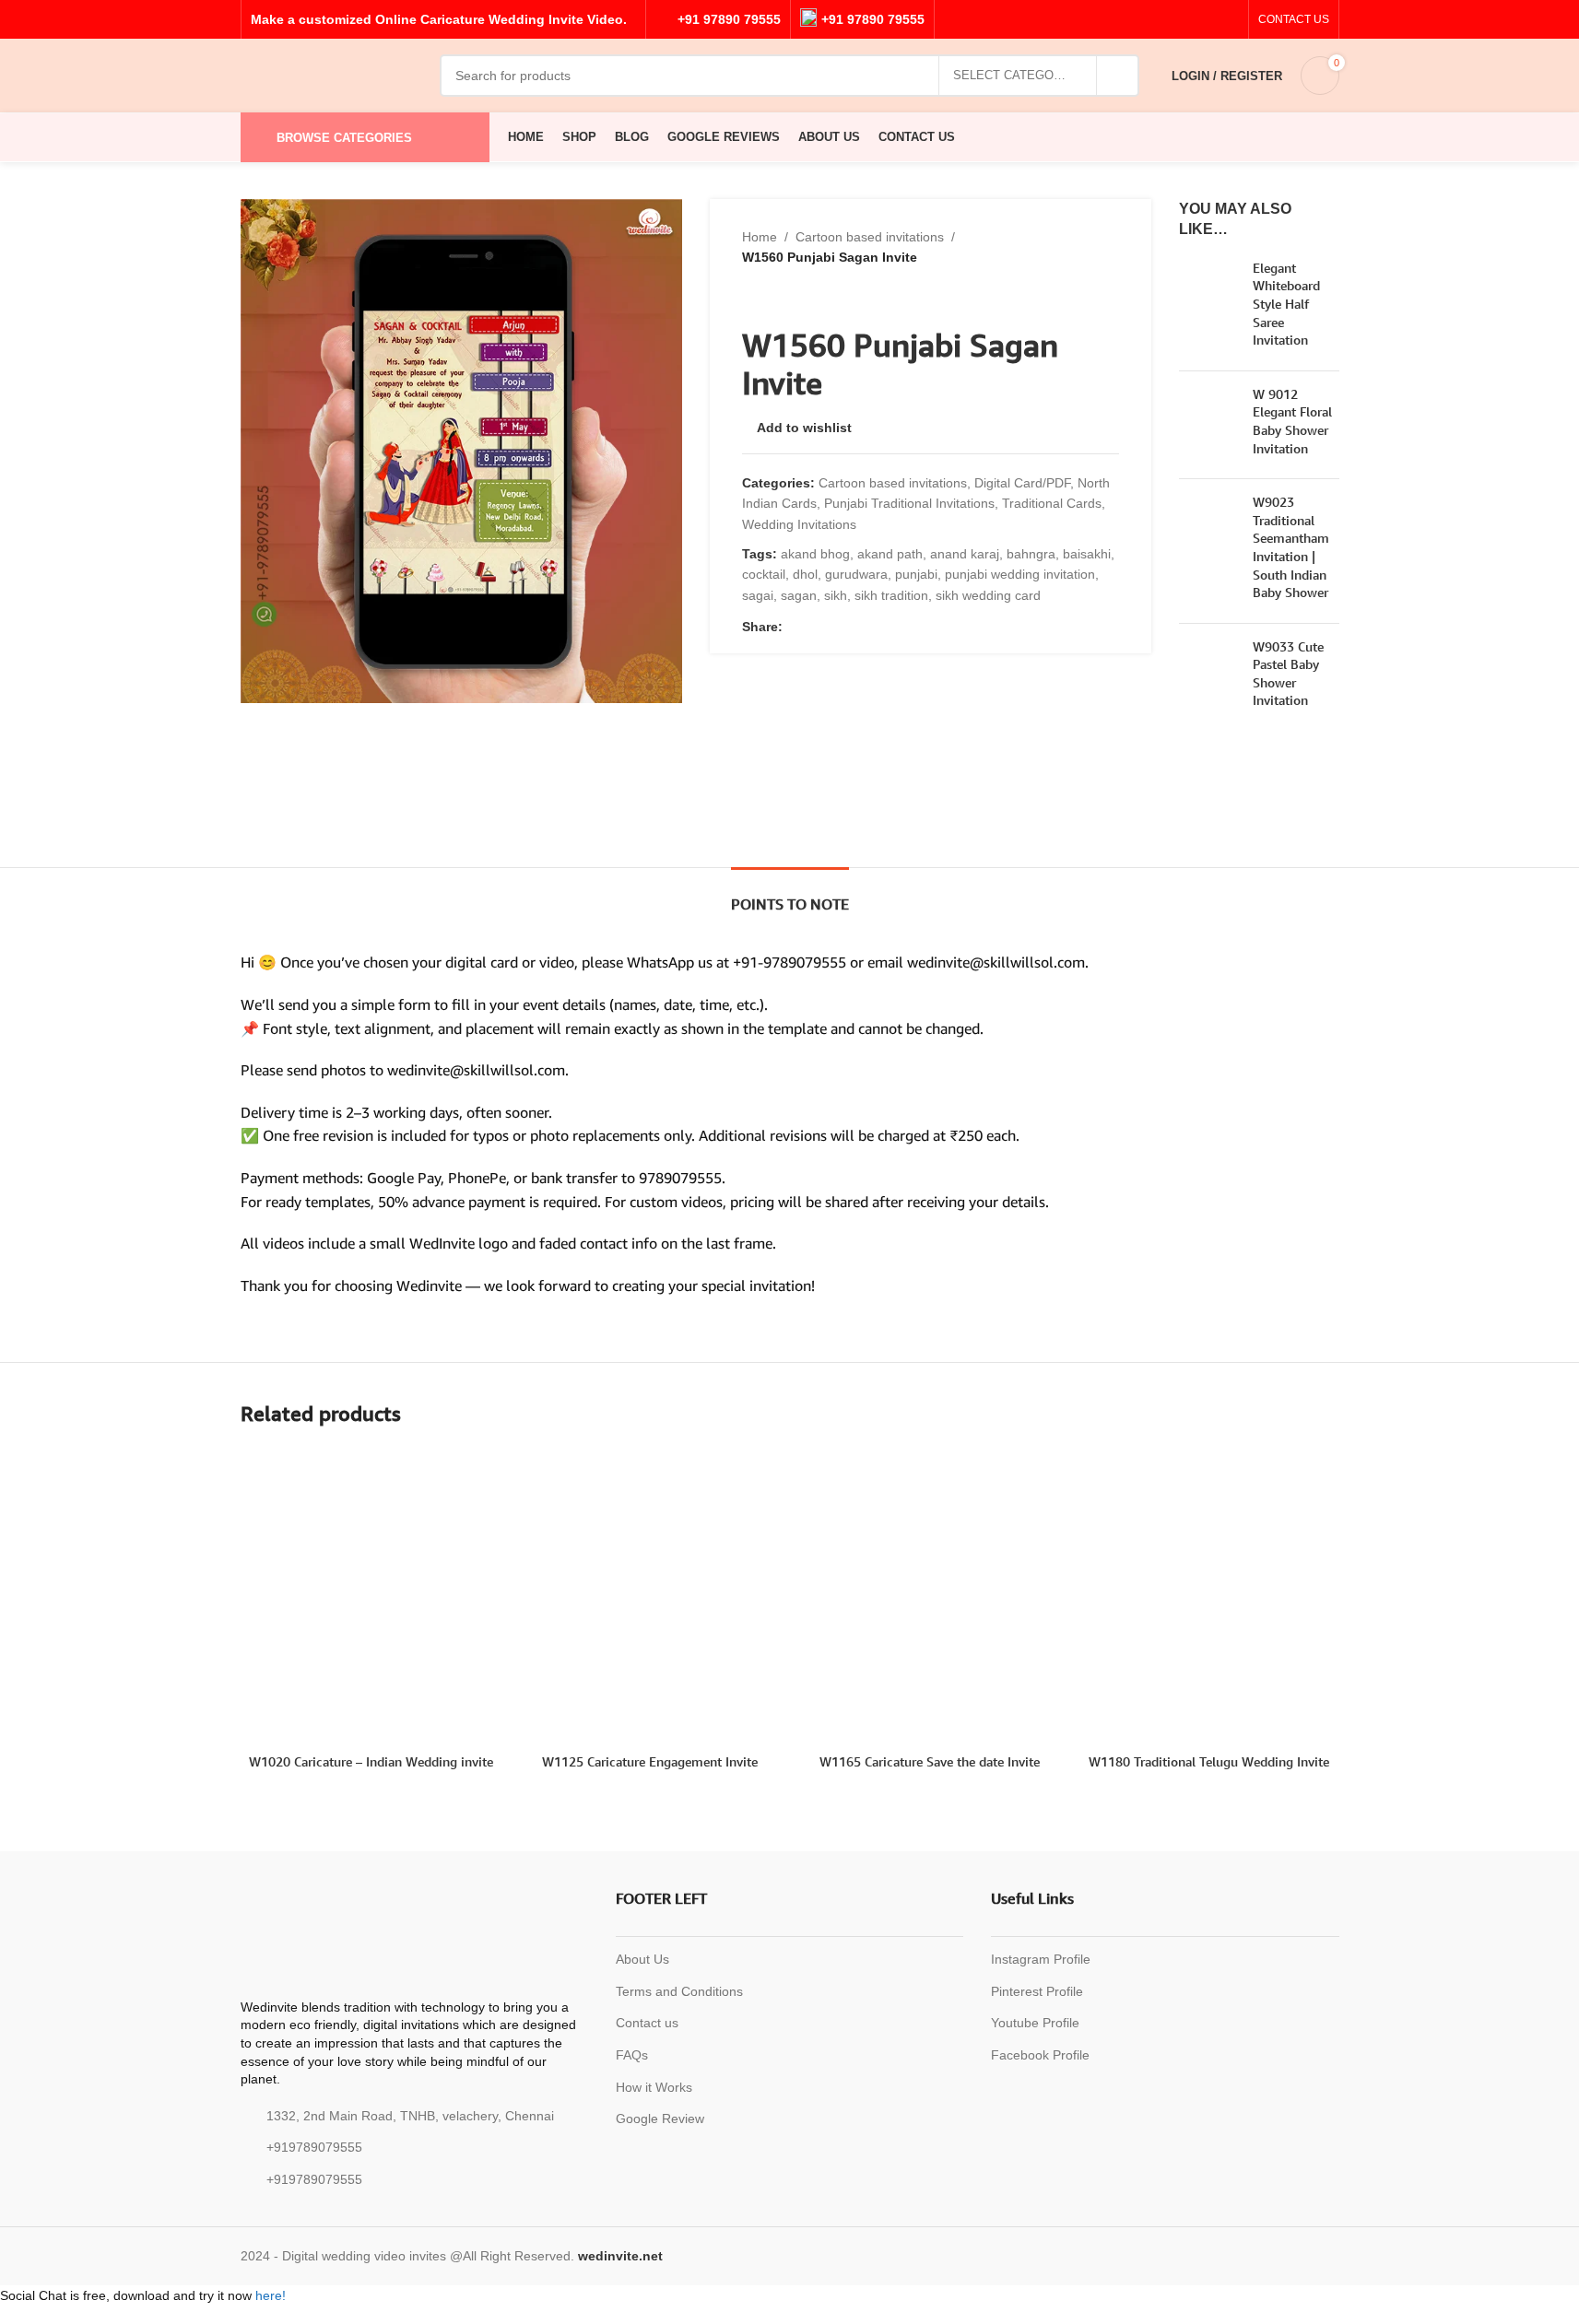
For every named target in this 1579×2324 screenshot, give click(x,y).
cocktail (764, 574)
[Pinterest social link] (1228, 20)
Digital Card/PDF (1022, 483)
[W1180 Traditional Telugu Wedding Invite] (1209, 1596)
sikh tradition (891, 595)
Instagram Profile (1041, 1959)
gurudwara (856, 574)
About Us (642, 1959)
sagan (799, 595)
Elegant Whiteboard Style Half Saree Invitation (1286, 304)
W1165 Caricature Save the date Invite (930, 1761)
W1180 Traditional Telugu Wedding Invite (1209, 1761)
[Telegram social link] (838, 627)
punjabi (916, 574)
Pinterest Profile (1037, 1991)
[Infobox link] (718, 19)
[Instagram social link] (1184, 20)
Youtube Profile (1035, 2023)
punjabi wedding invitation (1020, 574)
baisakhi (1087, 554)
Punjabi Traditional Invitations (909, 503)
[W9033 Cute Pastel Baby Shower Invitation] (1209, 677)
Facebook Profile (1040, 2055)
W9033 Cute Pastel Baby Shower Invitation (1288, 674)
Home (760, 237)
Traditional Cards (1052, 503)
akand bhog (815, 554)
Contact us (647, 2023)
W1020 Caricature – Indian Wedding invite (371, 1761)
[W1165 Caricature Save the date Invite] (930, 1596)
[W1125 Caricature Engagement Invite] (650, 1596)
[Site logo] (331, 75)
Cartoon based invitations (870, 237)
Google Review (660, 2119)
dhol (805, 574)
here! (271, 2295)
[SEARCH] (1118, 76)
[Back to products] (775, 298)
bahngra (1031, 554)
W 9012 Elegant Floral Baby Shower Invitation (1292, 421)
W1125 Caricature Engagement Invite (650, 1761)
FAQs (632, 2055)
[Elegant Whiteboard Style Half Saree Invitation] (1209, 308)
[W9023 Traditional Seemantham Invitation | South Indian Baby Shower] (1209, 551)
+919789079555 (314, 2147)
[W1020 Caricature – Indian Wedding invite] (371, 1596)
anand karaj (965, 554)
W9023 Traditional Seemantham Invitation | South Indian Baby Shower (1291, 547)
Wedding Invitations (799, 524)
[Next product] (797, 298)
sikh (836, 595)
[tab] (790, 895)
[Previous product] (753, 298)
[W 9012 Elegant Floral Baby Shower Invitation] (1209, 425)
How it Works (654, 2087)
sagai (758, 595)
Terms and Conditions (679, 1991)
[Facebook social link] (1161, 20)
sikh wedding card (988, 595)
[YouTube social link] (1206, 20)
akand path (890, 554)
